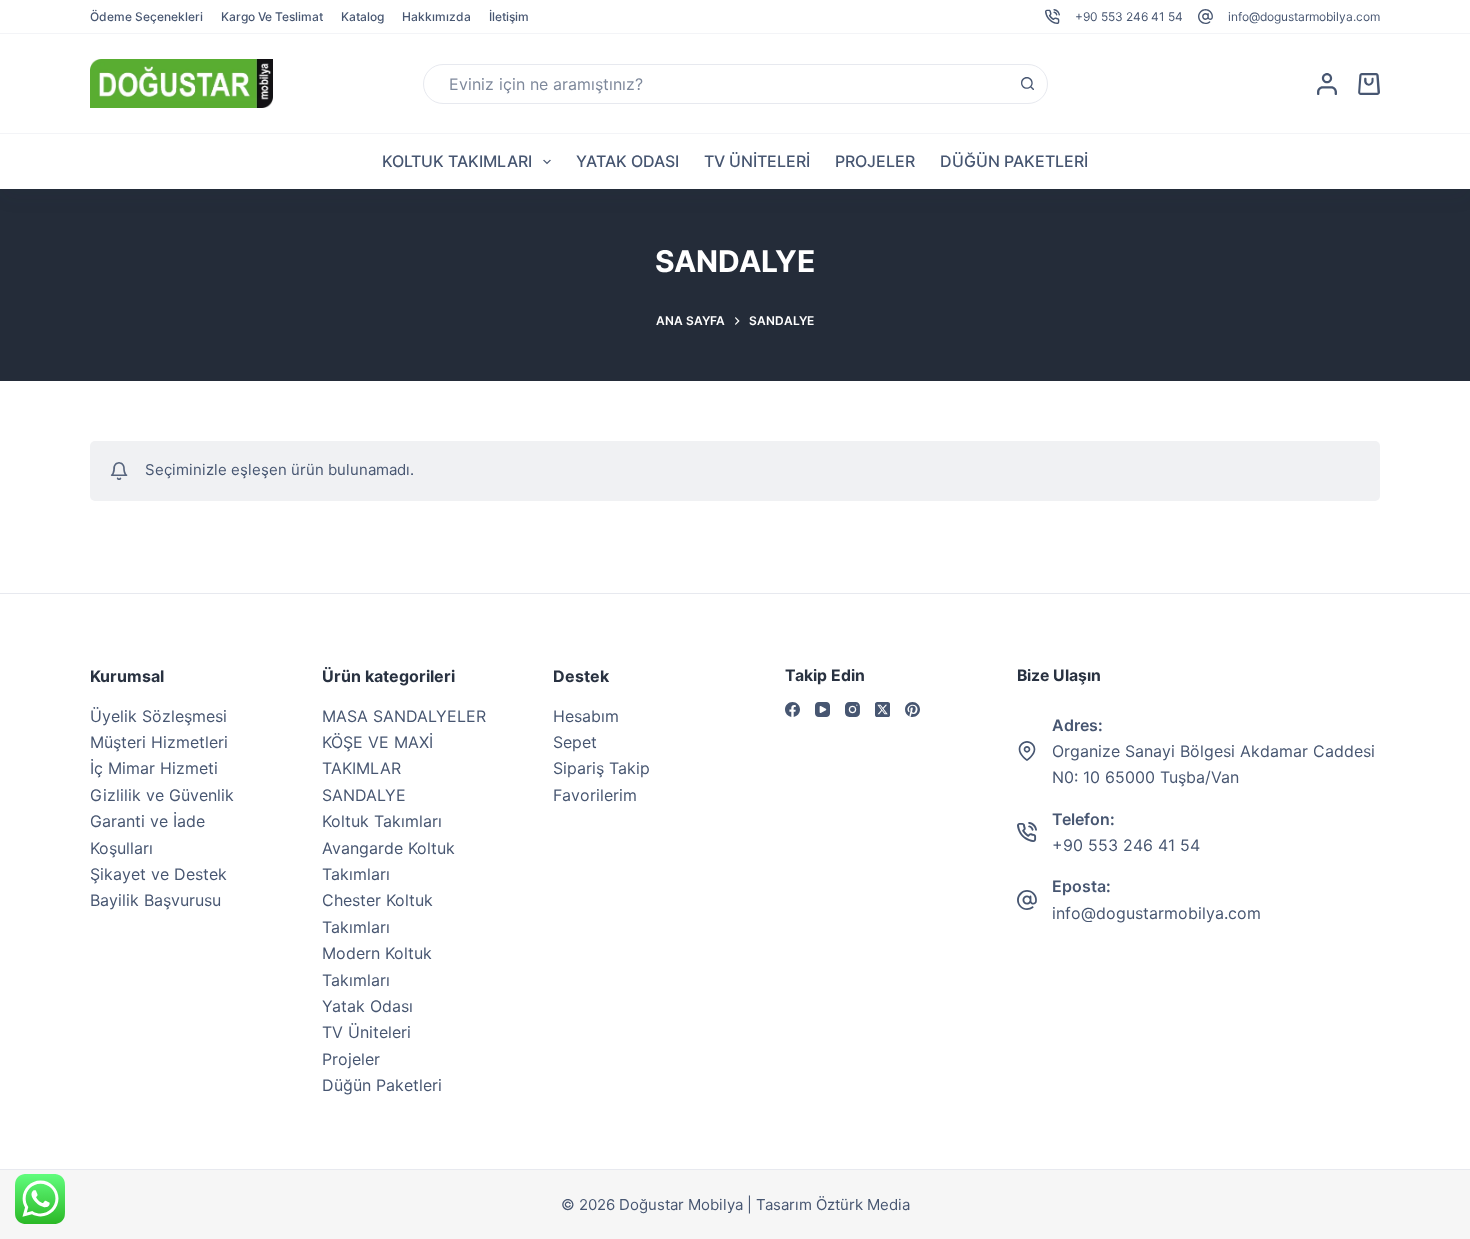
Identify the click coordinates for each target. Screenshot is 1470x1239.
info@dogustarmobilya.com (1304, 16)
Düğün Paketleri (1014, 161)
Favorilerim (595, 795)
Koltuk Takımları (457, 161)
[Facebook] (792, 709)
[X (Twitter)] (882, 709)
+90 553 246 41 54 (1129, 16)
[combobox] (716, 84)
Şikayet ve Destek (158, 874)
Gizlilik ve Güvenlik (162, 795)
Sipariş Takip (601, 768)
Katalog (362, 16)
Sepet (575, 742)
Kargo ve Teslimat (272, 16)
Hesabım (586, 716)
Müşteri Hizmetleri (159, 742)
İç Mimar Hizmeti (154, 768)
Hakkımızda (436, 16)
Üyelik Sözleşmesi (158, 716)
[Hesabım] (1327, 84)
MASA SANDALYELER (404, 716)
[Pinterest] (912, 709)
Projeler (875, 161)
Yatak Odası (627, 161)
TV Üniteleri (757, 161)
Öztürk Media (863, 1204)
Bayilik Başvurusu (155, 900)
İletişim (509, 16)
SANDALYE (364, 795)
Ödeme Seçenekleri (146, 16)
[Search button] (1028, 84)
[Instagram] (852, 709)
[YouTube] (822, 709)
